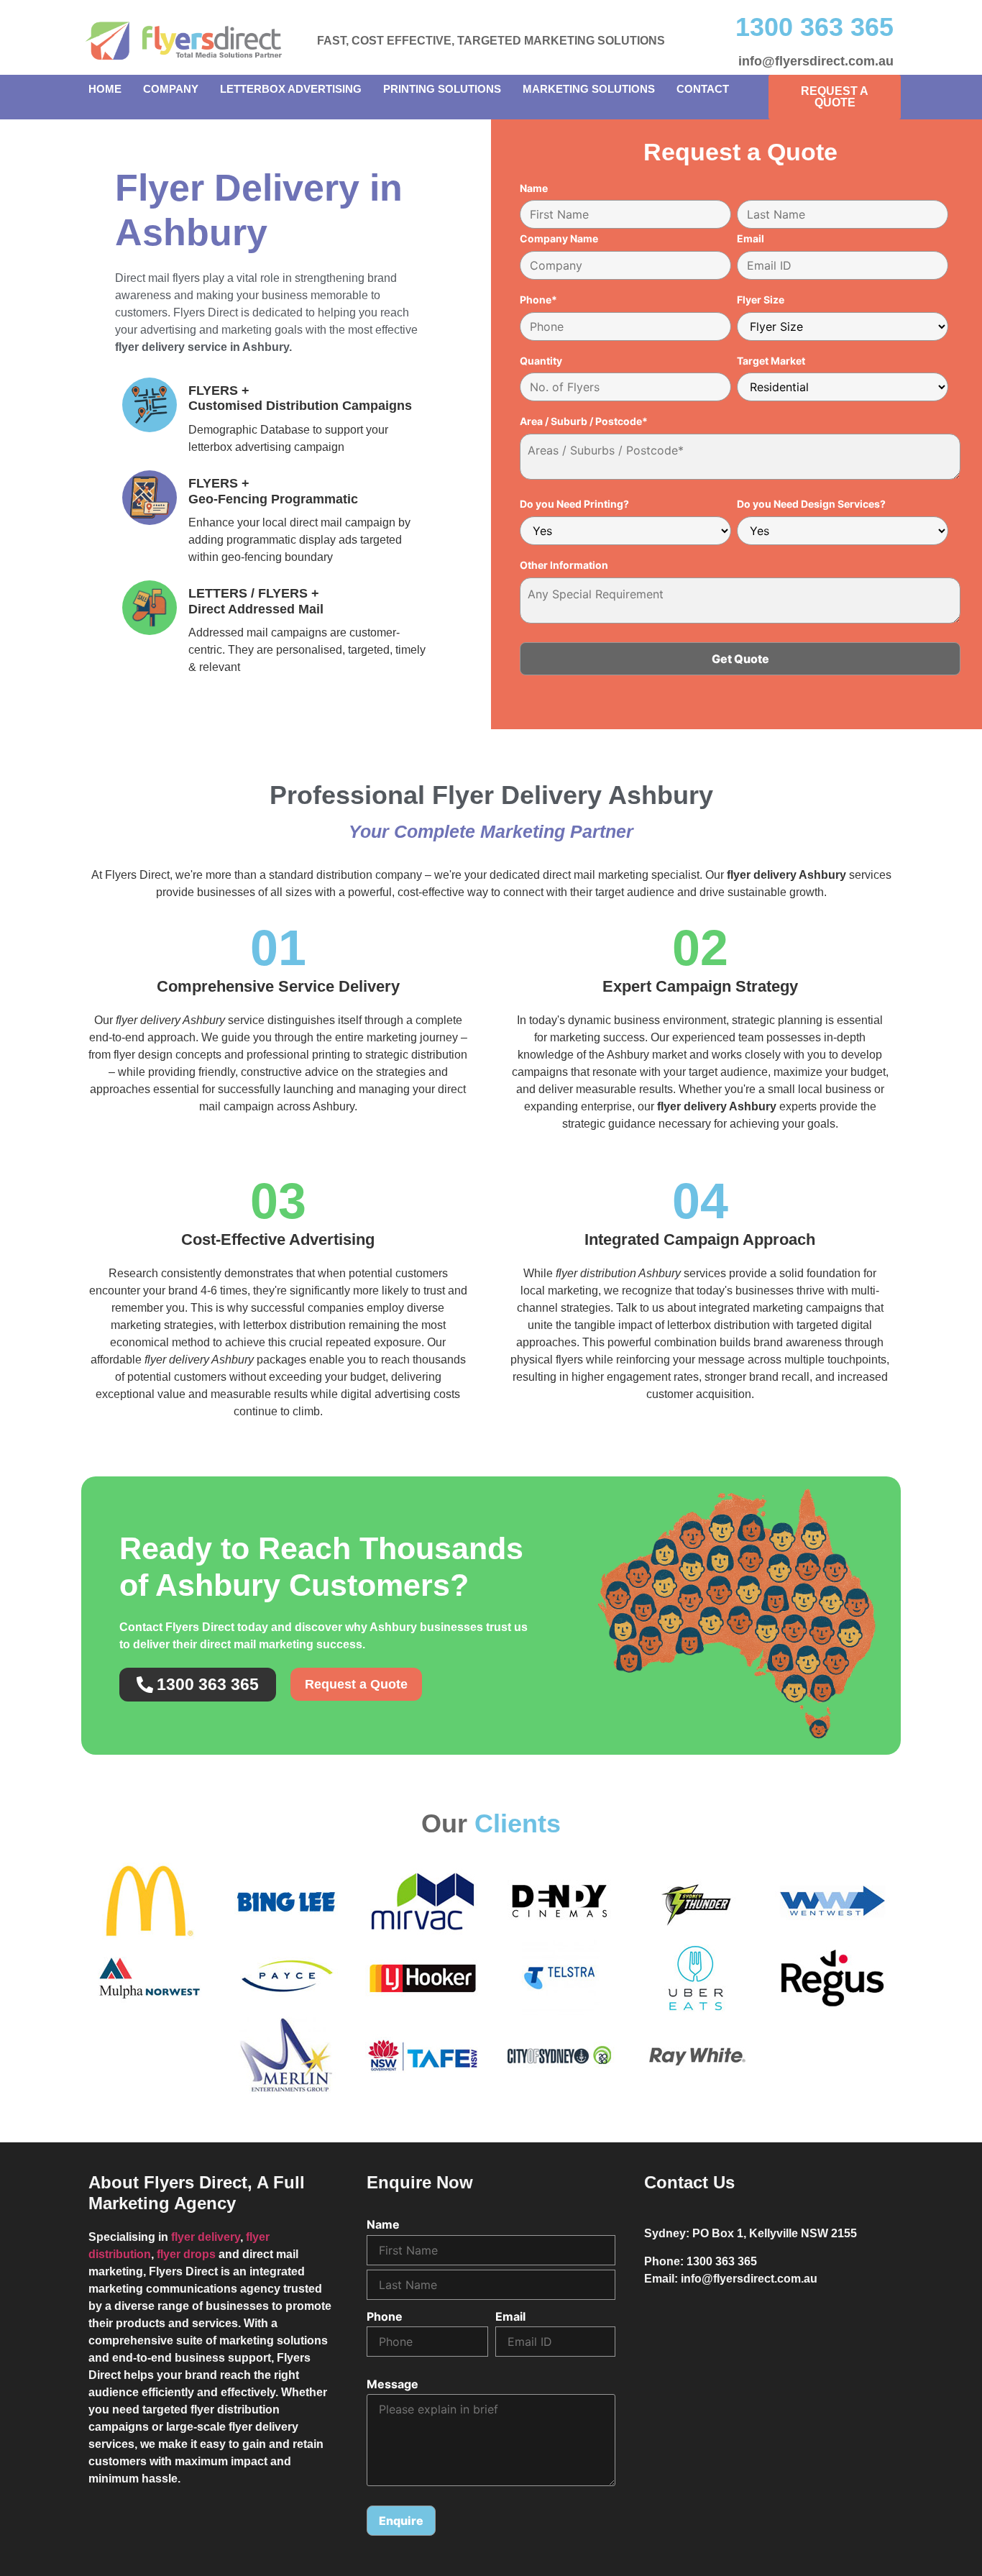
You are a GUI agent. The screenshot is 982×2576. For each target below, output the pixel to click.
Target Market (771, 361)
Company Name (559, 239)
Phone (385, 2316)
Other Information (564, 565)
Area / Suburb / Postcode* (584, 421)
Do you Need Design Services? (811, 504)
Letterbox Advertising (291, 89)
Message (393, 2384)
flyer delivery (206, 2237)
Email (751, 239)
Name (534, 188)
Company (171, 89)
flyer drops (186, 2254)
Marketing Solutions (589, 89)
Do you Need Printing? (574, 504)
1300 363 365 (814, 27)
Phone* (538, 300)
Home (105, 89)
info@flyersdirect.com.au (816, 61)
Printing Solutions (442, 89)
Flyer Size (761, 300)
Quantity (541, 361)
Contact (703, 89)
